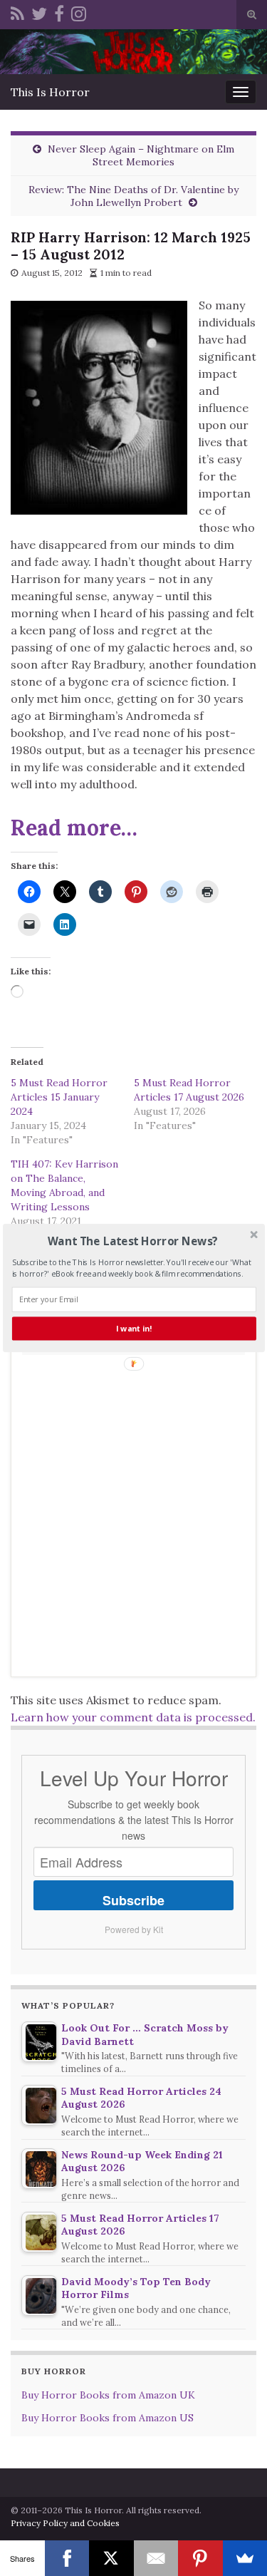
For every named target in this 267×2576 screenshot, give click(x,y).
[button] (132, 1241)
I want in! (134, 1329)
